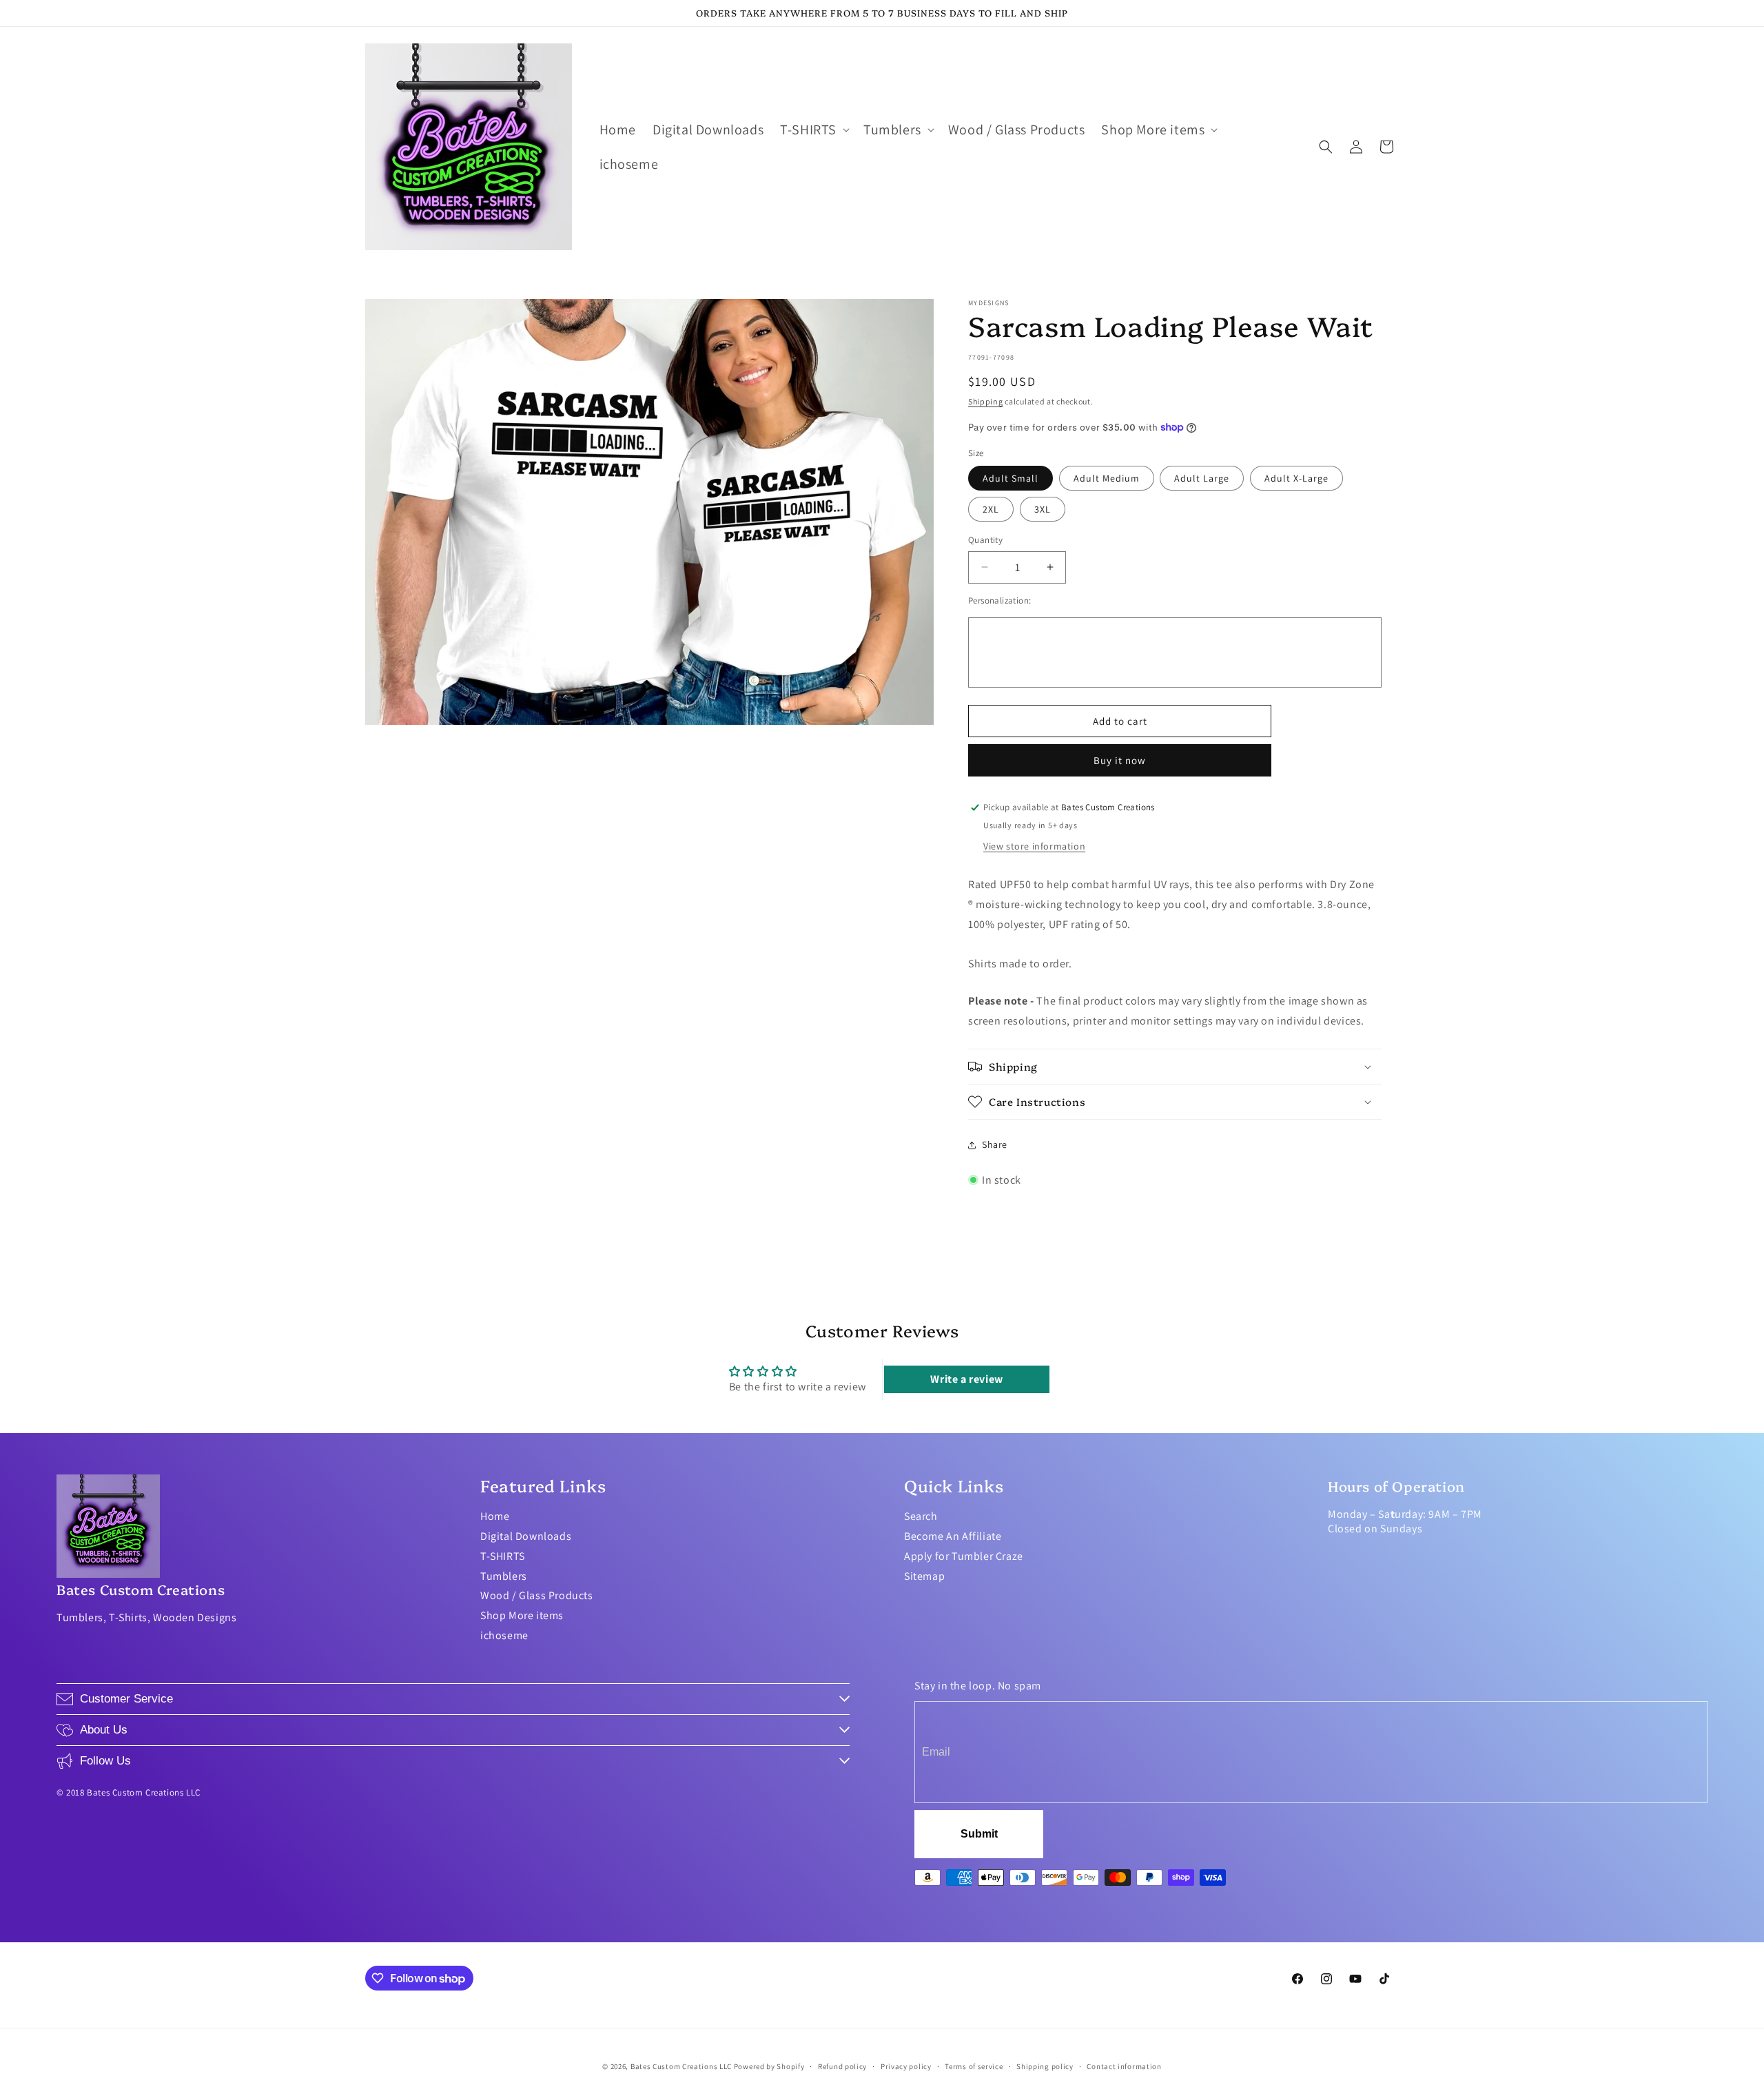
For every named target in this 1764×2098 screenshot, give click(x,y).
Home (495, 1516)
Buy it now (1120, 760)
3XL (1043, 509)
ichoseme (504, 1635)
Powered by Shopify (769, 2066)
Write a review (966, 1379)
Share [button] (995, 1144)
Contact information (1124, 2066)
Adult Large (1202, 478)
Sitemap (924, 1576)
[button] (813, 130)
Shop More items (522, 1615)
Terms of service (974, 2066)
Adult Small (1011, 478)
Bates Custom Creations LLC (682, 2066)
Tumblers (504, 1576)
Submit (979, 1834)
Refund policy (842, 2066)
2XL (991, 509)
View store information (1034, 846)
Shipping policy (1045, 2066)
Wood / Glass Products (537, 1595)
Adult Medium (1107, 478)
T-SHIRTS (503, 1556)
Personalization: (999, 600)
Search (921, 1516)
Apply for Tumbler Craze (964, 1556)
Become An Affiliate (953, 1536)
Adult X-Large (1296, 478)
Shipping (986, 401)
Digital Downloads (526, 1536)
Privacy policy (906, 2066)
